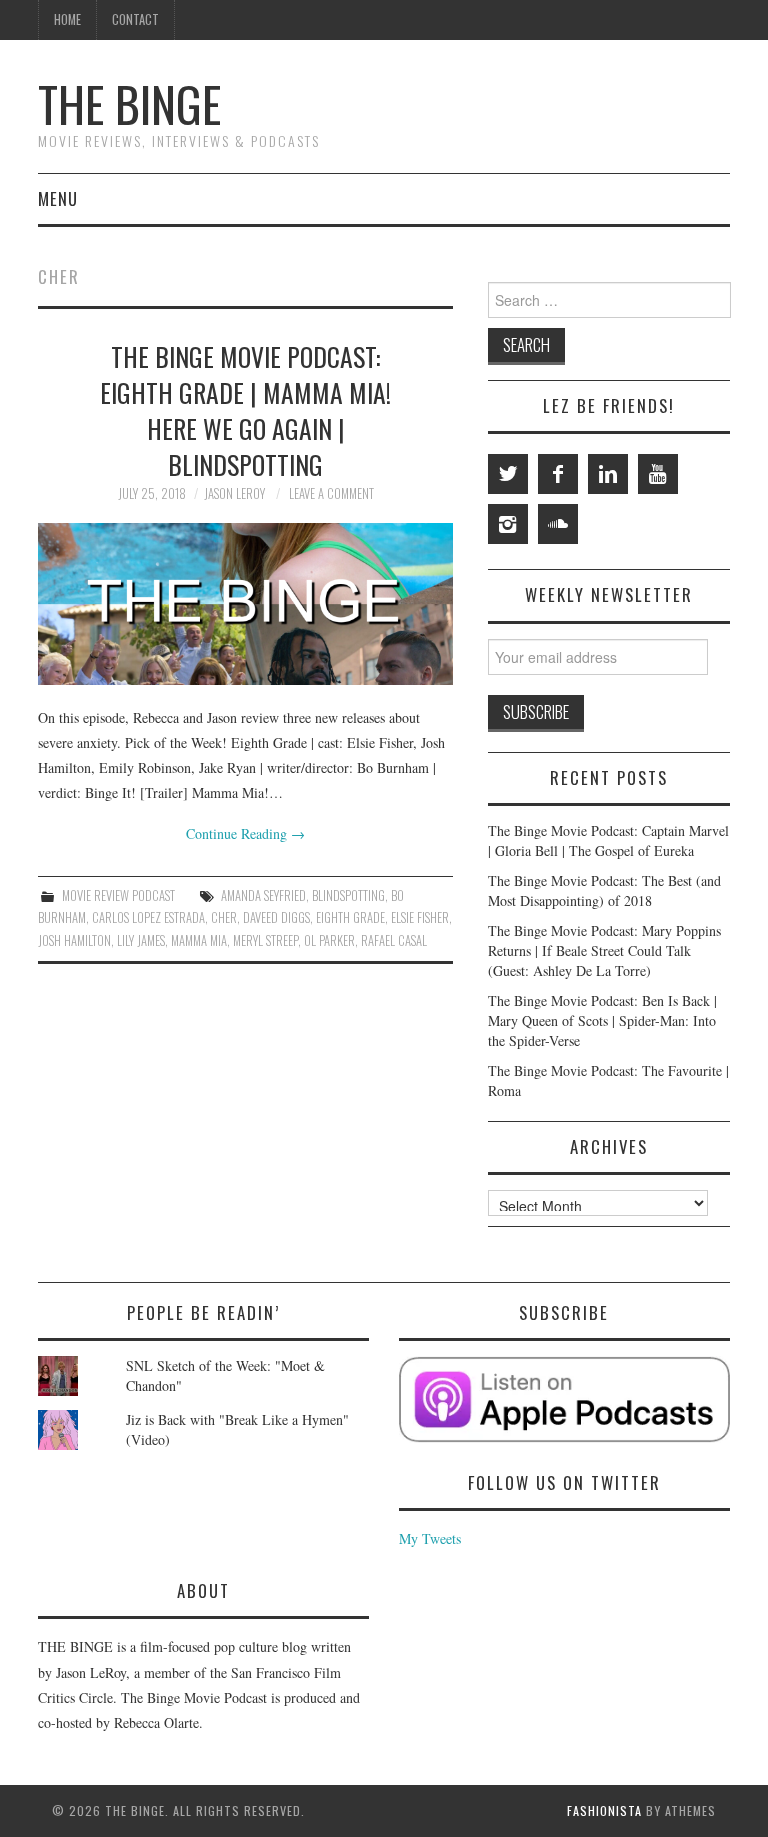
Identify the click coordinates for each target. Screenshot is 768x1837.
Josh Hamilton (74, 940)
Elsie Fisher (420, 917)
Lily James (141, 940)
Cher (224, 917)
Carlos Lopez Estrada (148, 917)
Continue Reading (245, 833)
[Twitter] (508, 474)
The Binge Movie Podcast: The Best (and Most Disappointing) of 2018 (604, 890)
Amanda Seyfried (263, 895)
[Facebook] (558, 474)
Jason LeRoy (234, 493)
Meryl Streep (265, 940)
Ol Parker (329, 940)
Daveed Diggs (276, 917)
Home (67, 19)
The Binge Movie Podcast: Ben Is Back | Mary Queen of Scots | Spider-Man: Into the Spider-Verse (602, 1020)
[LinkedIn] (608, 474)
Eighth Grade (350, 917)
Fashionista (604, 1810)
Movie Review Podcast (118, 895)
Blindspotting (348, 895)
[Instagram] (508, 524)
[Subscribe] (564, 1399)
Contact (135, 19)
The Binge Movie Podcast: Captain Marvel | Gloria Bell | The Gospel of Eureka (608, 840)
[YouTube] (658, 474)
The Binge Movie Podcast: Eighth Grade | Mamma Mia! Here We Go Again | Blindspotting (245, 409)
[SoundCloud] (558, 524)
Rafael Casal (394, 940)
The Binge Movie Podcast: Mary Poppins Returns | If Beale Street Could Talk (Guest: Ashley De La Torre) (604, 950)
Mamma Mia (199, 940)
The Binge (129, 103)
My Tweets (430, 1538)
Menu (58, 198)
